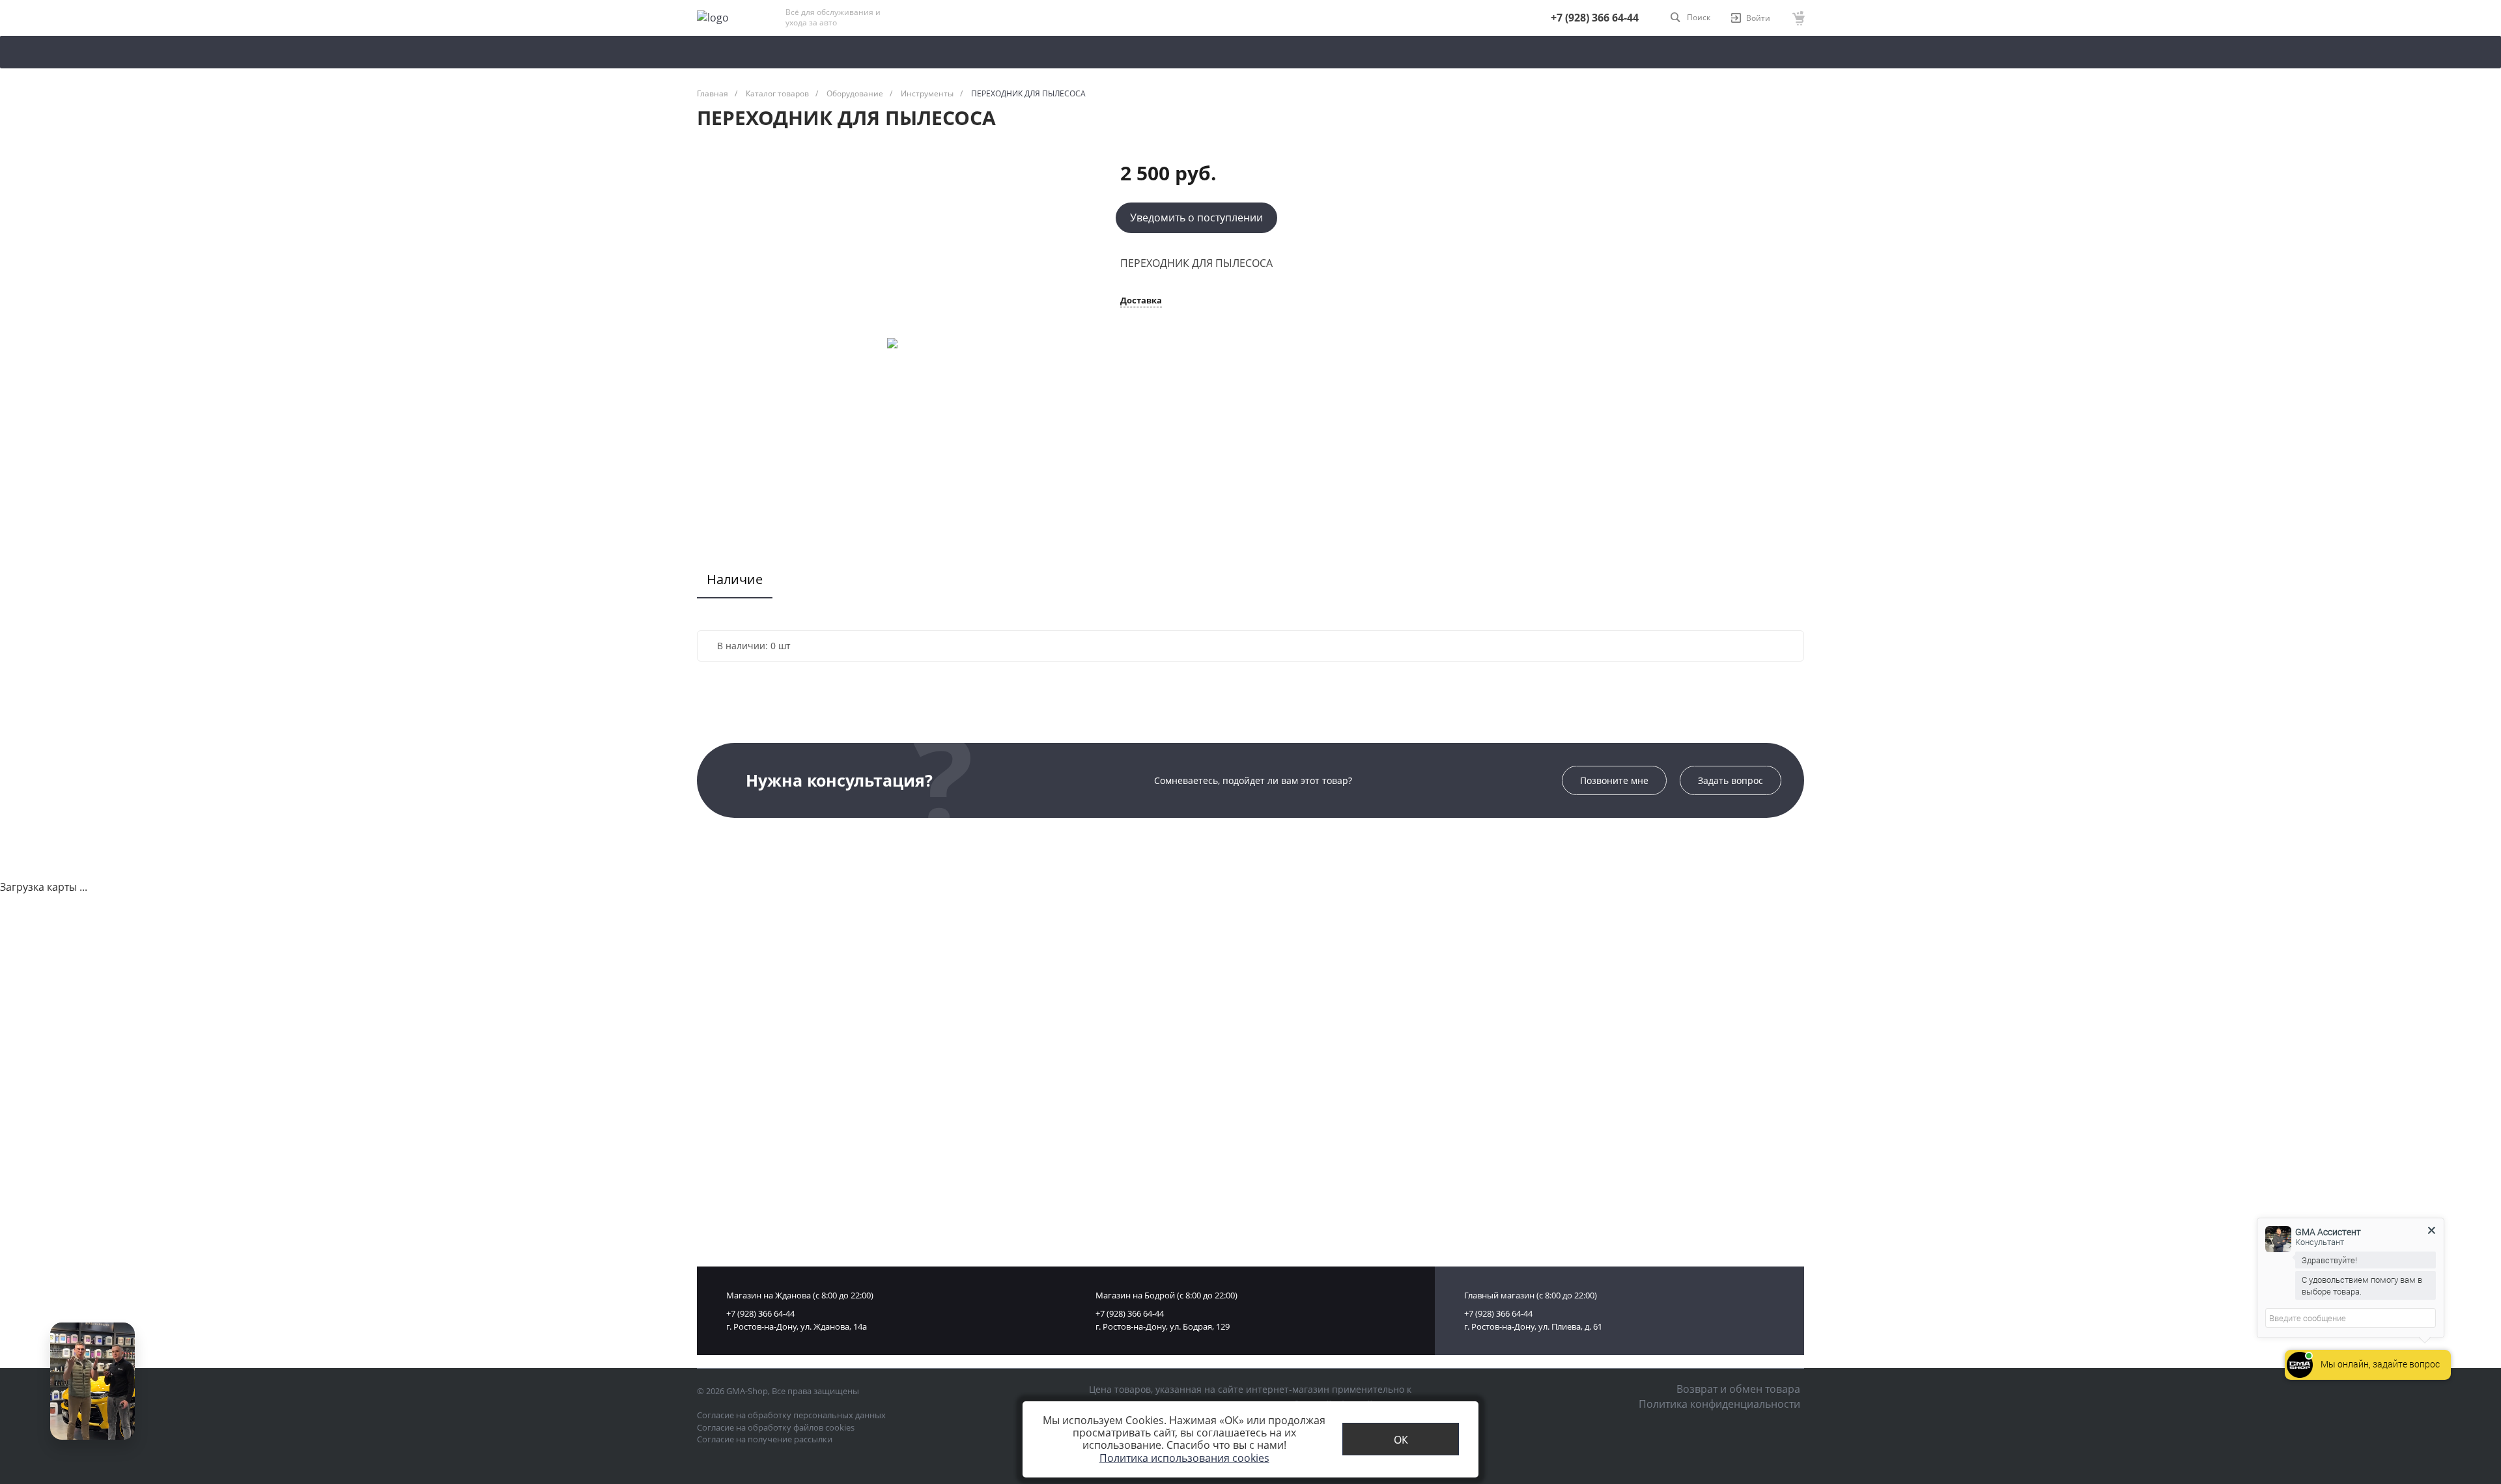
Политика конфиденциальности (1719, 1404)
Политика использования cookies (1184, 1458)
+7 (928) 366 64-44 (1595, 18)
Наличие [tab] (735, 579)
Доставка (1141, 301)
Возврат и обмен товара (1738, 1389)
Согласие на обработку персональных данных (791, 1415)
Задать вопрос (1731, 780)
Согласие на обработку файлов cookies (776, 1427)
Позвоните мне (1614, 780)
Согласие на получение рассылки (765, 1439)
